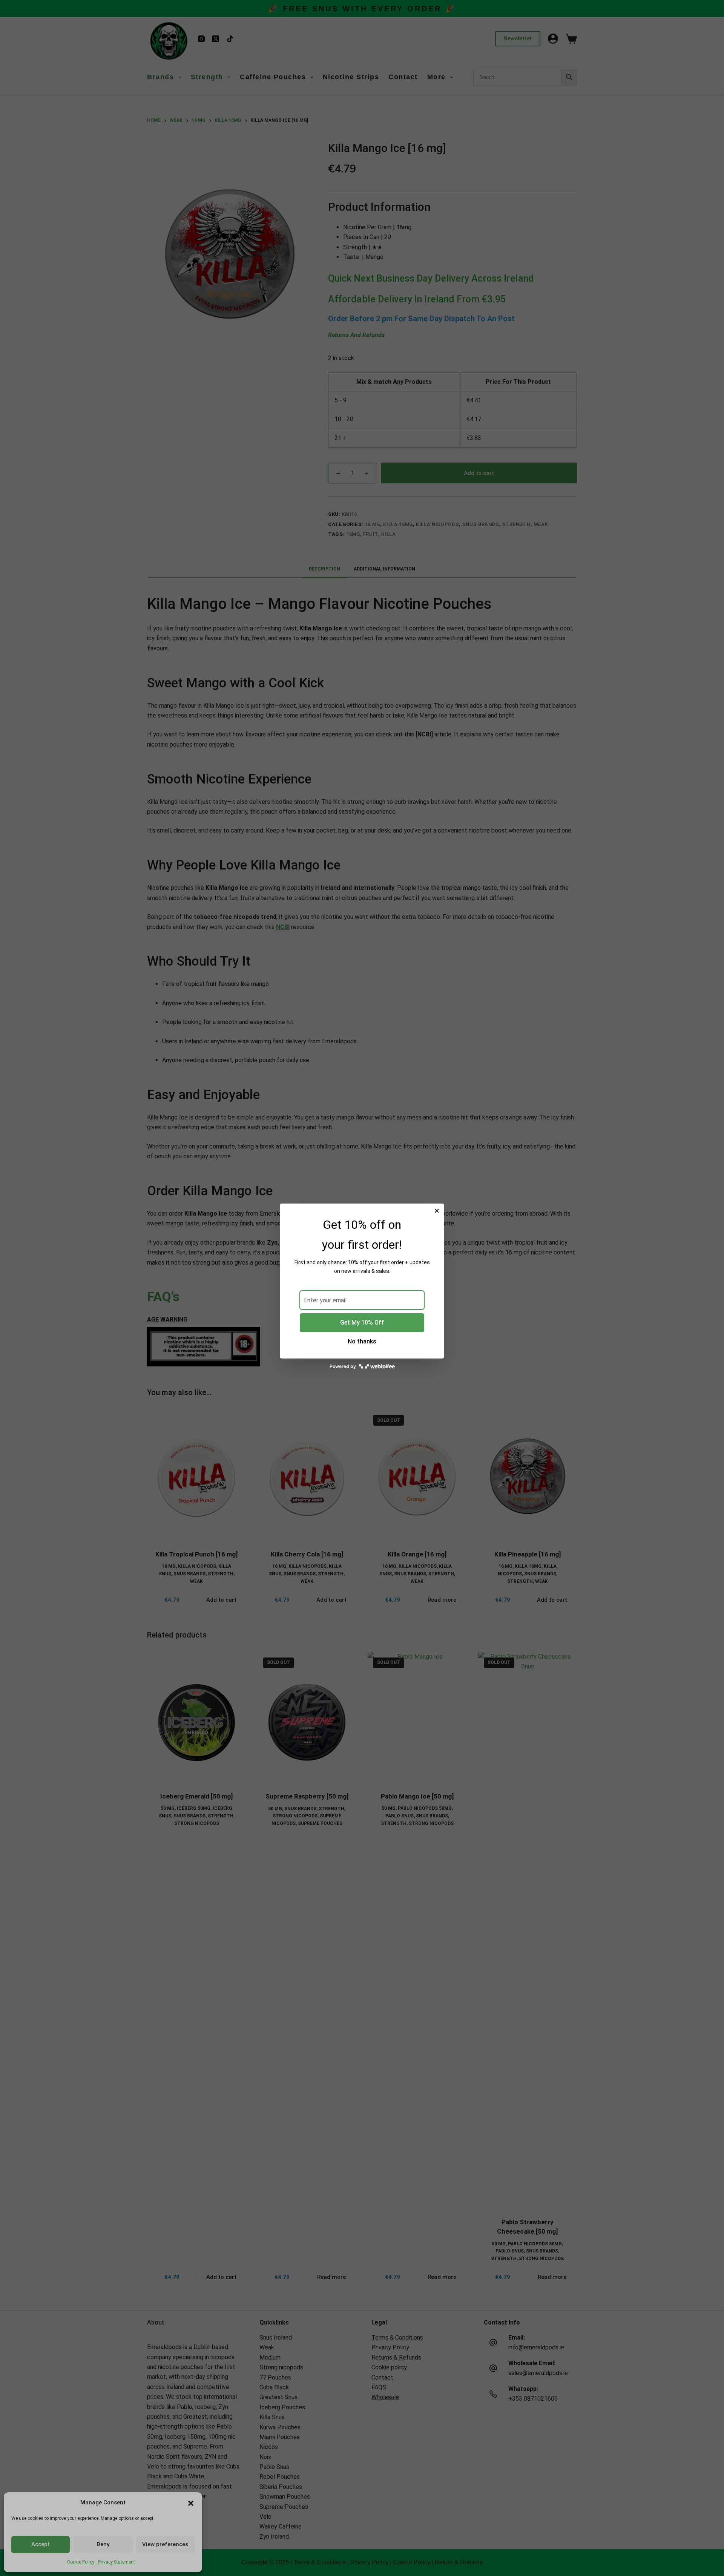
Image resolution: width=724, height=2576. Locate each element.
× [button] (437, 1211)
